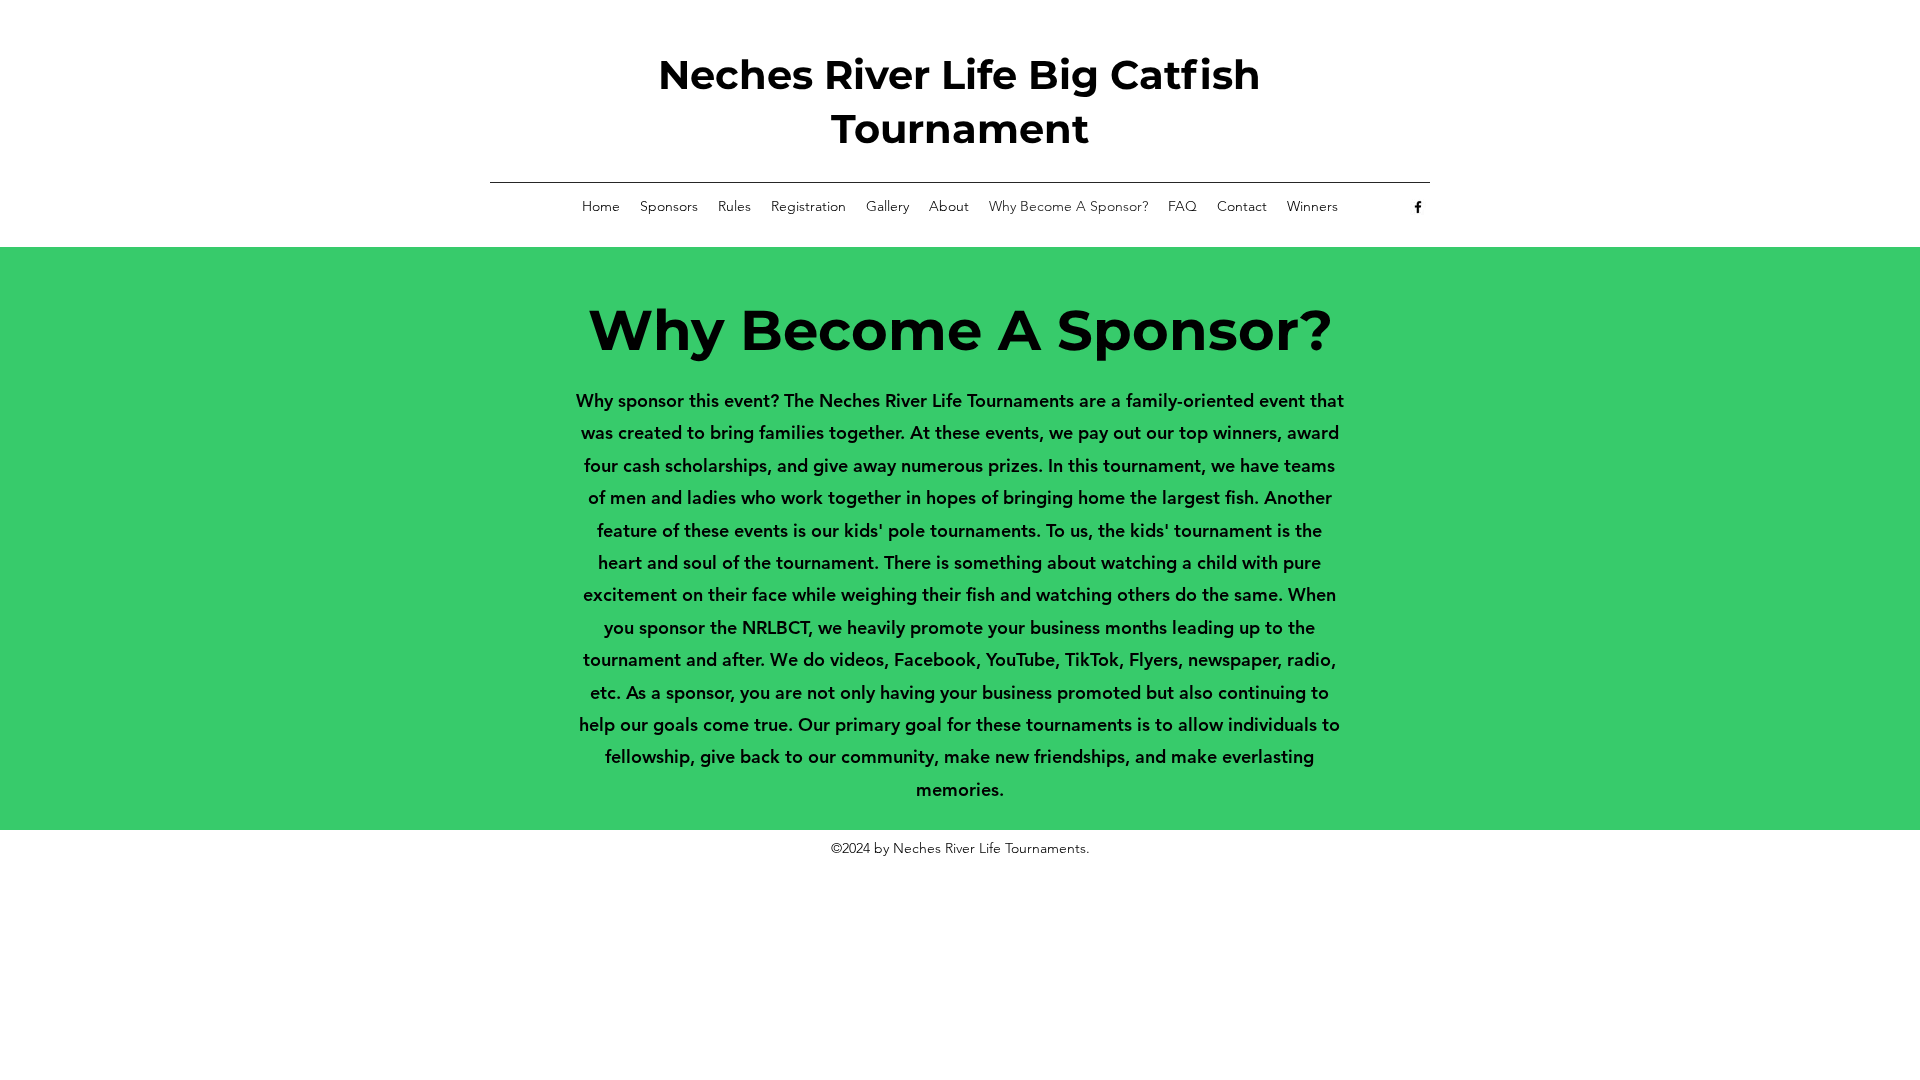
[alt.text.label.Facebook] (1418, 207)
